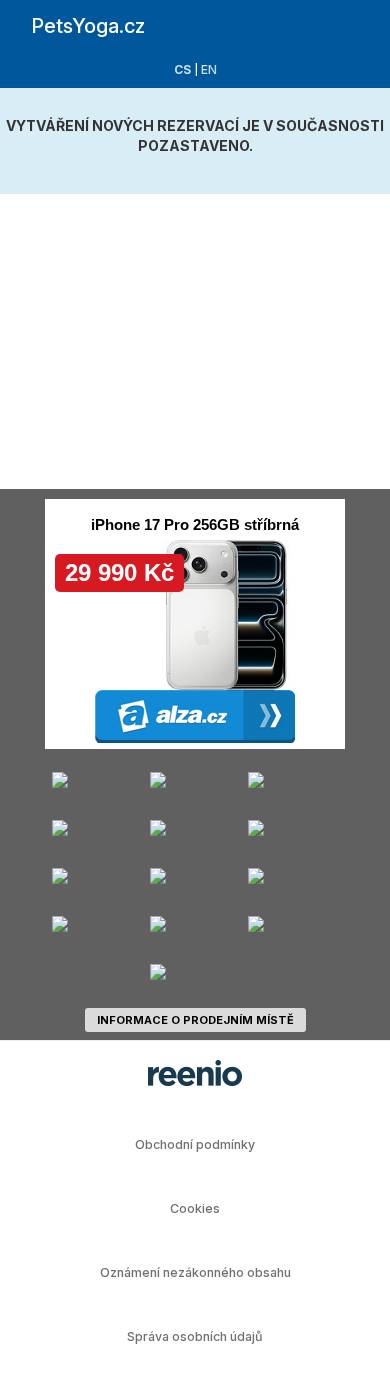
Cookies (195, 1208)
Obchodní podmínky (195, 1144)
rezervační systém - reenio (195, 1073)
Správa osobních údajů (195, 1336)
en (209, 69)
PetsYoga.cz (88, 26)
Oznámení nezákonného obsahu (195, 1272)
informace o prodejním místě (195, 1020)
